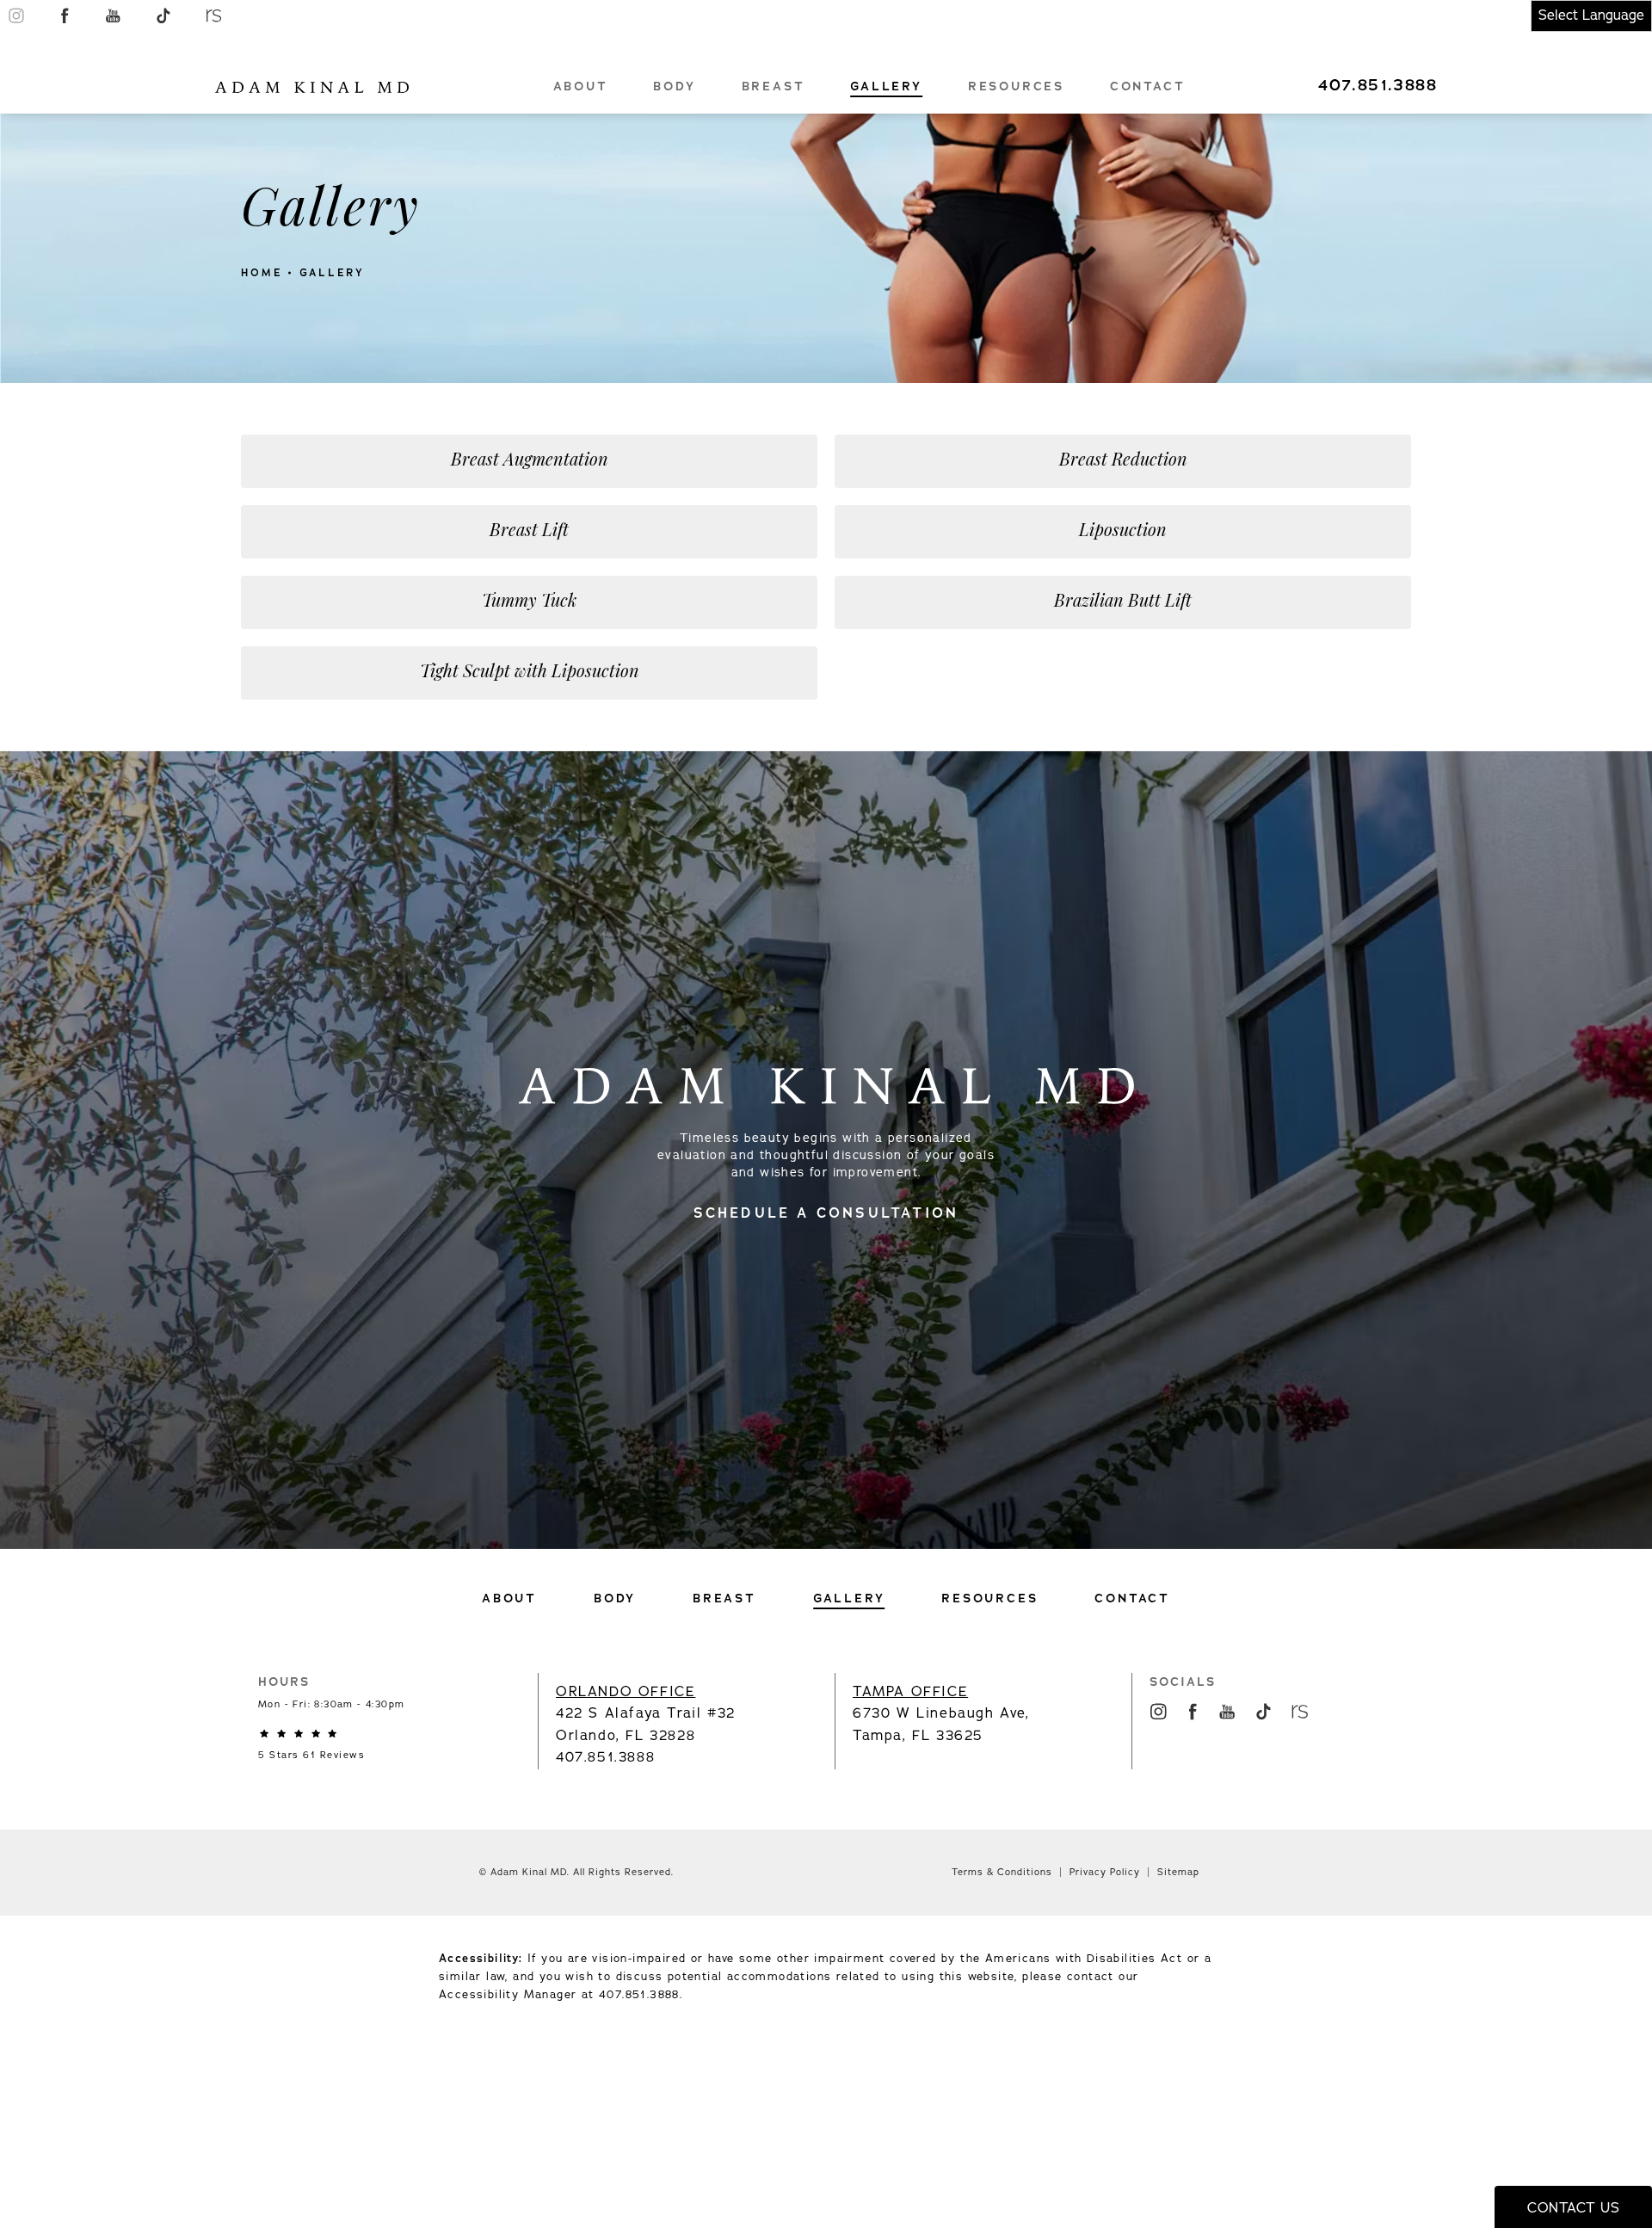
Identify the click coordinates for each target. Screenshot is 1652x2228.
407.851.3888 (639, 1995)
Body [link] (674, 86)
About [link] (581, 86)
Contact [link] (1148, 86)
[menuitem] (581, 86)
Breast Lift (529, 532)
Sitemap (1178, 1872)
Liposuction (1123, 532)
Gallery (332, 273)
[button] (16, 15)
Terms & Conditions (1002, 1872)
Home (262, 273)
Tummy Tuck (529, 602)
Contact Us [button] (1573, 2208)
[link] (1377, 85)
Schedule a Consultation (826, 1213)
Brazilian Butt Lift (1123, 602)
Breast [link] (774, 86)
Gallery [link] (886, 86)
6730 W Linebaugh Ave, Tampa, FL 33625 (941, 1714)
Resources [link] (1016, 86)
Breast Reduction (1123, 461)
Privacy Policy (1105, 1872)
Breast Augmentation (530, 461)
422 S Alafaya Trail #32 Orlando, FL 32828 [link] (646, 1714)
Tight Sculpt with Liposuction (530, 673)
